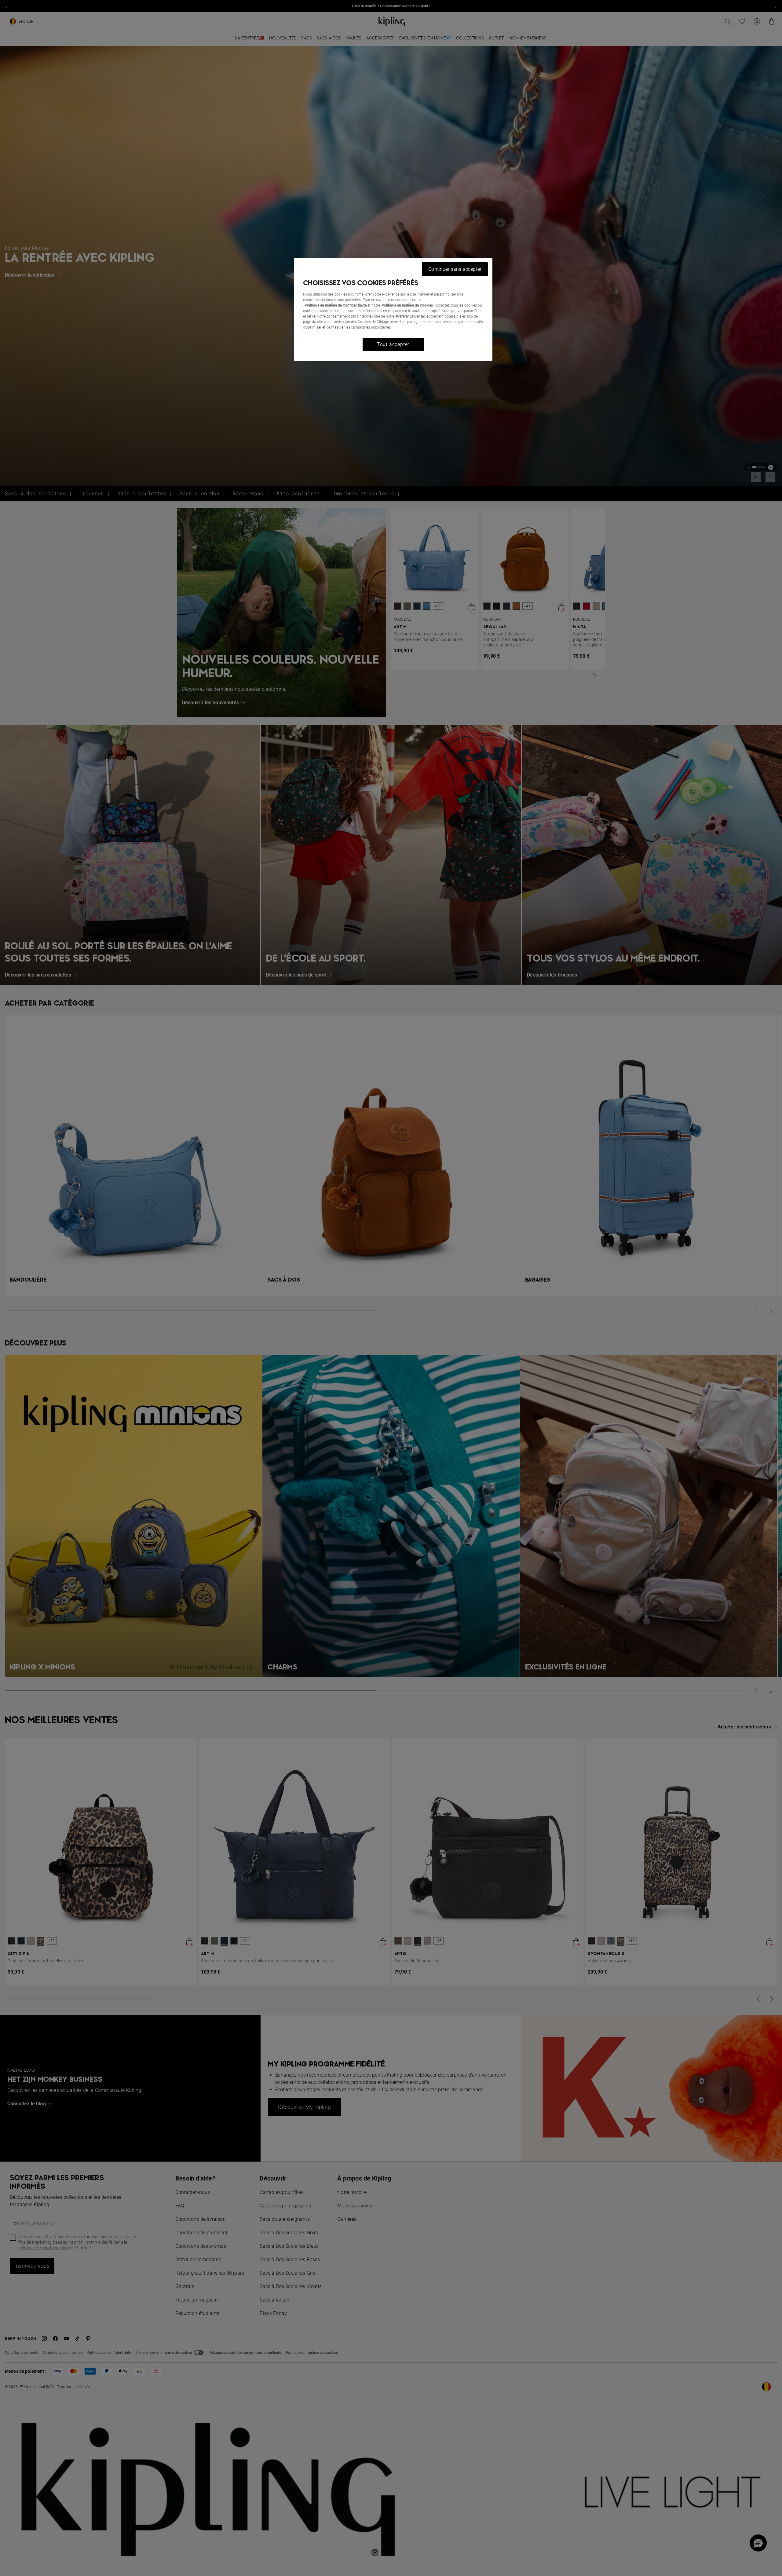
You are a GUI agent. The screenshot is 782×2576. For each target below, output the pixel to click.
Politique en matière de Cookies (407, 305)
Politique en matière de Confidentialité (336, 305)
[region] (393, 309)
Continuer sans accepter (455, 269)
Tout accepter (393, 344)
